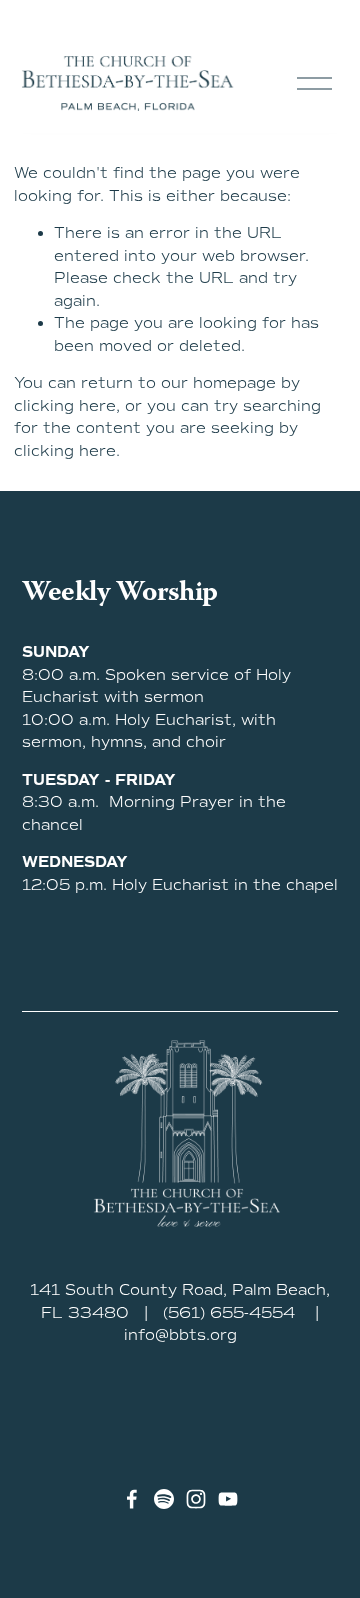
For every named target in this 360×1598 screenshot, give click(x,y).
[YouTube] (228, 1499)
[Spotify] (164, 1499)
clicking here (65, 406)
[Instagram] (196, 1499)
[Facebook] (132, 1499)
